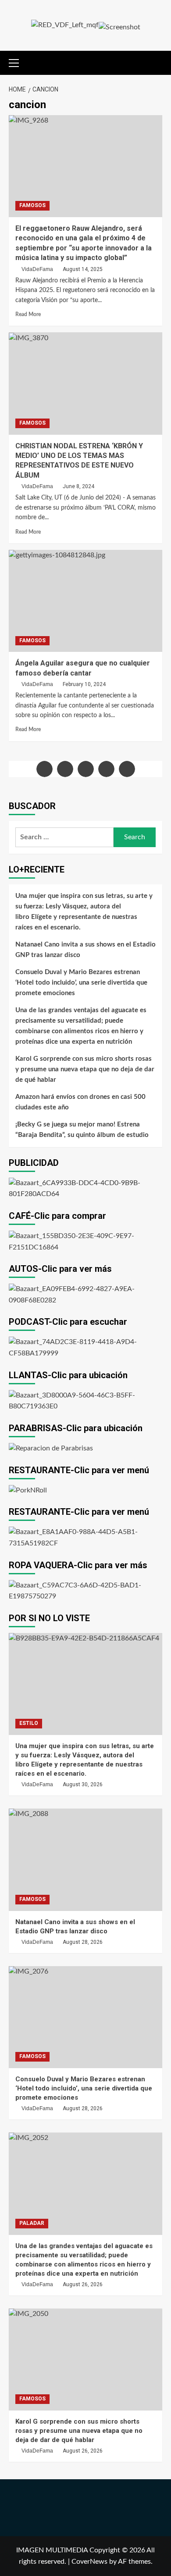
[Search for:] (64, 837)
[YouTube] (106, 769)
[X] (65, 769)
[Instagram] (86, 769)
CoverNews (89, 2562)
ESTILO (29, 1723)
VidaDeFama (37, 269)
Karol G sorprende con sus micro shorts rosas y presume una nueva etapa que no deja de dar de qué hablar (85, 1069)
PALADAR (32, 2223)
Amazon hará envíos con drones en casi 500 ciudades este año (80, 1102)
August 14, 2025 (83, 269)
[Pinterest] (127, 769)
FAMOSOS (32, 205)
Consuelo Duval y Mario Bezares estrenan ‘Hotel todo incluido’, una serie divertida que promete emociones (81, 983)
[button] (18, 62)
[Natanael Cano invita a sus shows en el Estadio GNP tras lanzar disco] (85, 1860)
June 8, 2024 (78, 486)
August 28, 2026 (83, 1942)
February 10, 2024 (84, 684)
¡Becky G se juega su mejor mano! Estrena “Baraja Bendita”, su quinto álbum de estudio (82, 1130)
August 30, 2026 (83, 1784)
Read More (28, 314)
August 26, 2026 (83, 2284)
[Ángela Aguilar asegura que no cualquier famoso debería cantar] (85, 601)
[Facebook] (45, 769)
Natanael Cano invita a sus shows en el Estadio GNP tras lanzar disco (85, 950)
